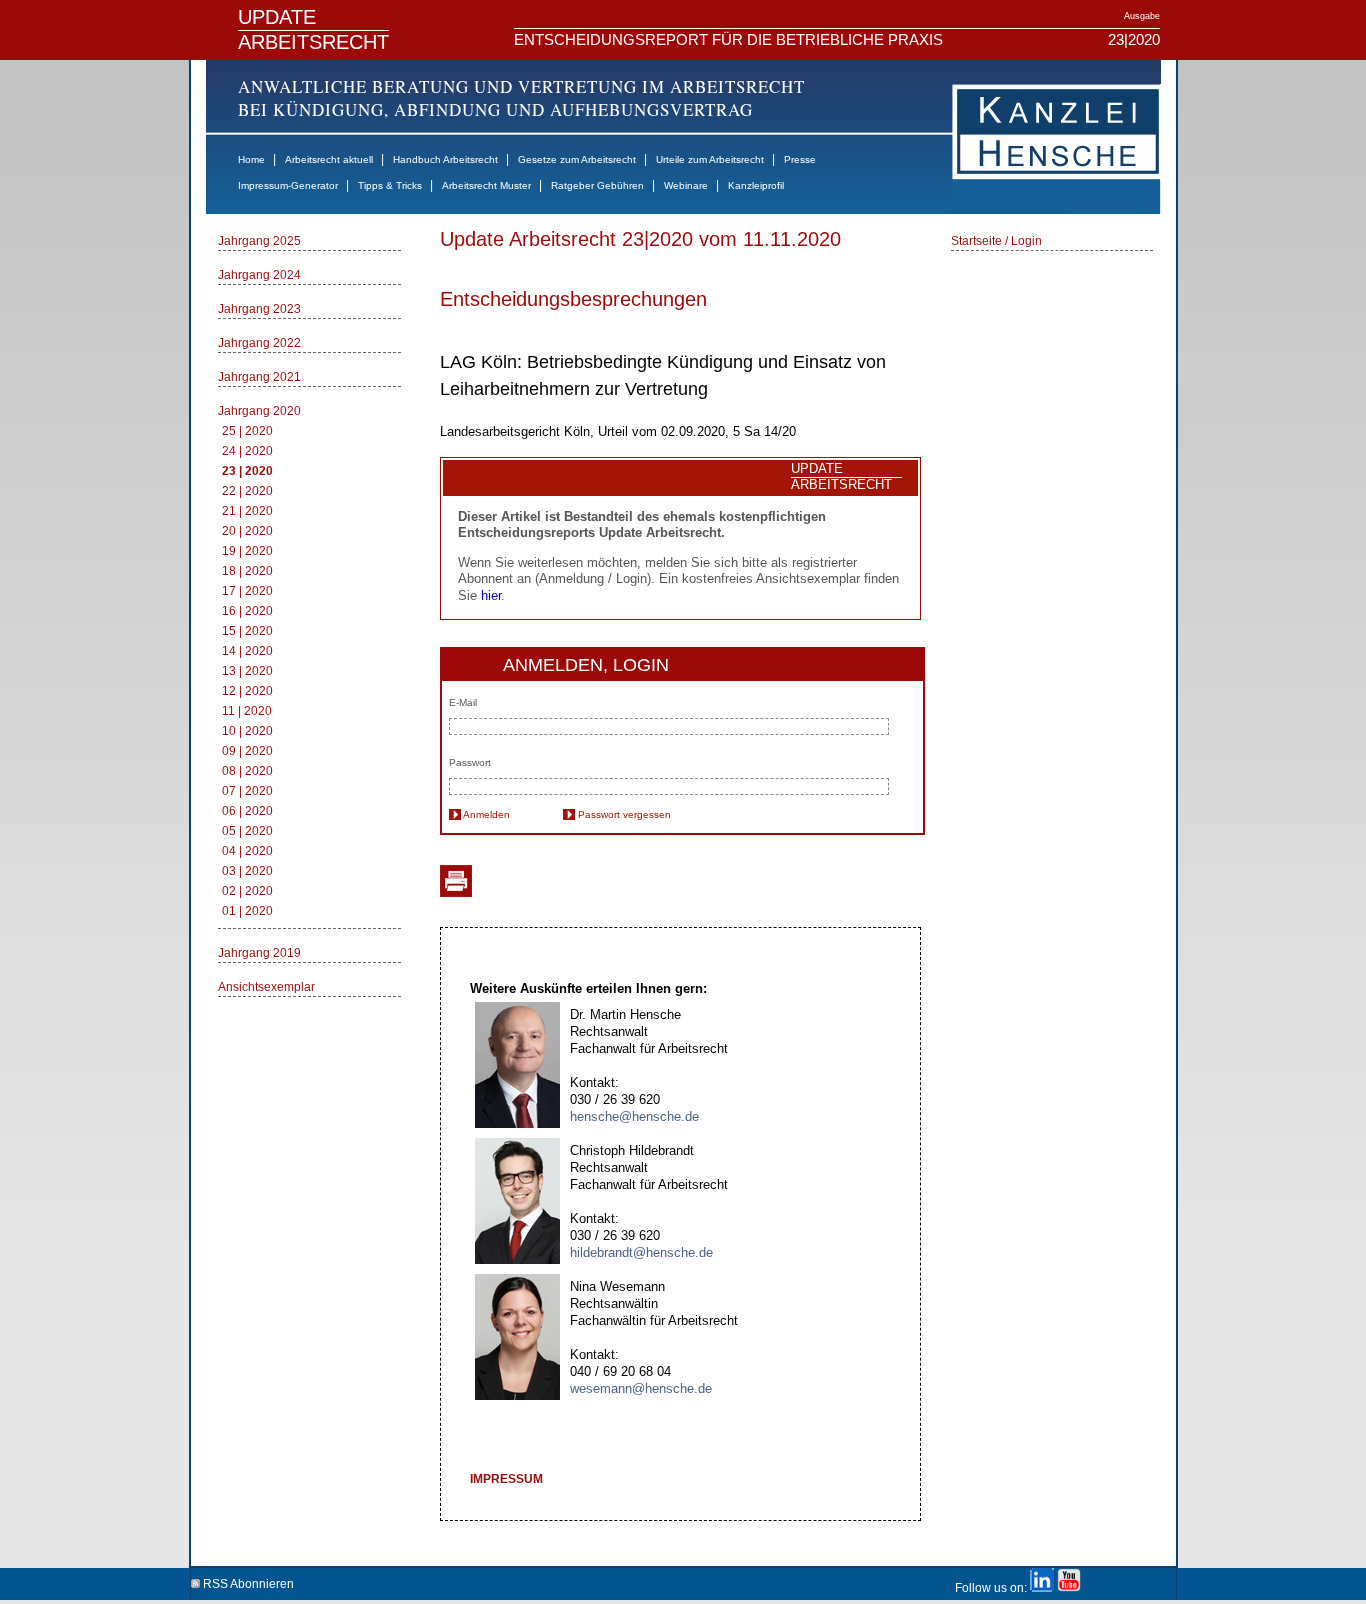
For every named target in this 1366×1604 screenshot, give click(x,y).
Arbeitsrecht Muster (486, 185)
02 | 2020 (247, 891)
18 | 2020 (247, 571)
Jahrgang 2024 (259, 275)
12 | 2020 (247, 691)
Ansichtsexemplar (266, 987)
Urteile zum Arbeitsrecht (710, 159)
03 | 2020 (247, 871)
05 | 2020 (247, 831)
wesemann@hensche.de (641, 1388)
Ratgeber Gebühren (597, 185)
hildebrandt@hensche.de (641, 1252)
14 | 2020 (247, 651)
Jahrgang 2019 (259, 953)
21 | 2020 (247, 511)
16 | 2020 (247, 611)
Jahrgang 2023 (259, 309)
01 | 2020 (247, 911)
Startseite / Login (996, 241)
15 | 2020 (247, 631)
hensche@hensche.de (634, 1116)
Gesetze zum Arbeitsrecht (577, 159)
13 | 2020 (247, 671)
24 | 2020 (247, 451)
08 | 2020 (247, 771)
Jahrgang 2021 (259, 377)
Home (251, 159)
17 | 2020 (247, 591)
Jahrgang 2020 (259, 411)
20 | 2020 (247, 531)
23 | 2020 (247, 471)
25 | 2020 (247, 431)
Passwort (470, 762)
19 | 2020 (247, 551)
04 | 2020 (247, 851)
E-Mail (463, 702)
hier (491, 595)
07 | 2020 (247, 791)
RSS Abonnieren (247, 1580)
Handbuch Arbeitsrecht (445, 159)
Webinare (686, 185)
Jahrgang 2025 (259, 241)
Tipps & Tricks (390, 185)
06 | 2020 (247, 811)
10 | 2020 (247, 731)
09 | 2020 (247, 751)
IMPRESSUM (506, 1479)
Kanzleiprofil (756, 185)
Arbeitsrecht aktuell (329, 159)
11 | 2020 (247, 711)
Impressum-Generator (288, 185)
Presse (800, 159)
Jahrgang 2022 (259, 343)
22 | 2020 (247, 491)
